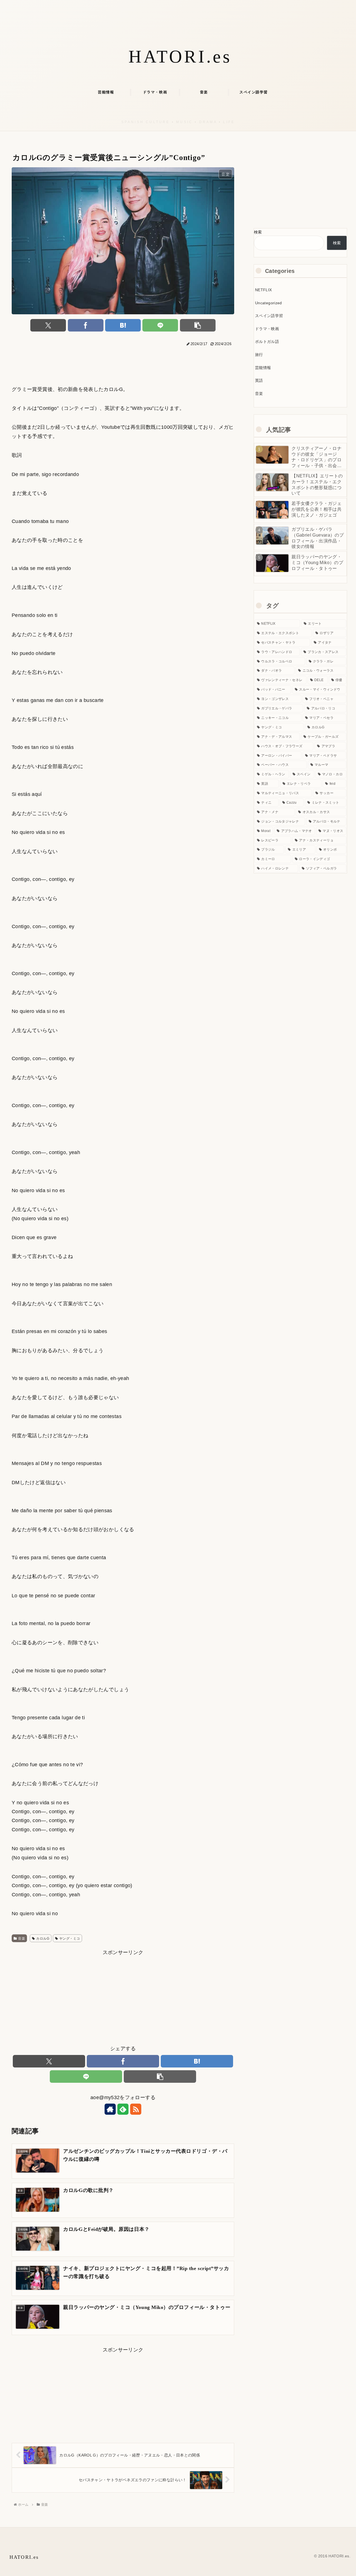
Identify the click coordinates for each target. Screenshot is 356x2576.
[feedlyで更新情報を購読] (123, 2109)
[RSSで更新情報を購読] (136, 2109)
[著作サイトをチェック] (110, 2109)
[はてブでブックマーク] (123, 325)
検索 (258, 232)
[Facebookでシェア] (86, 325)
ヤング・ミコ (70, 1939)
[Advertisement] (123, 363)
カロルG (43, 1939)
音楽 (22, 1939)
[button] (198, 325)
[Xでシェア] (48, 325)
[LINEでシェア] (160, 325)
